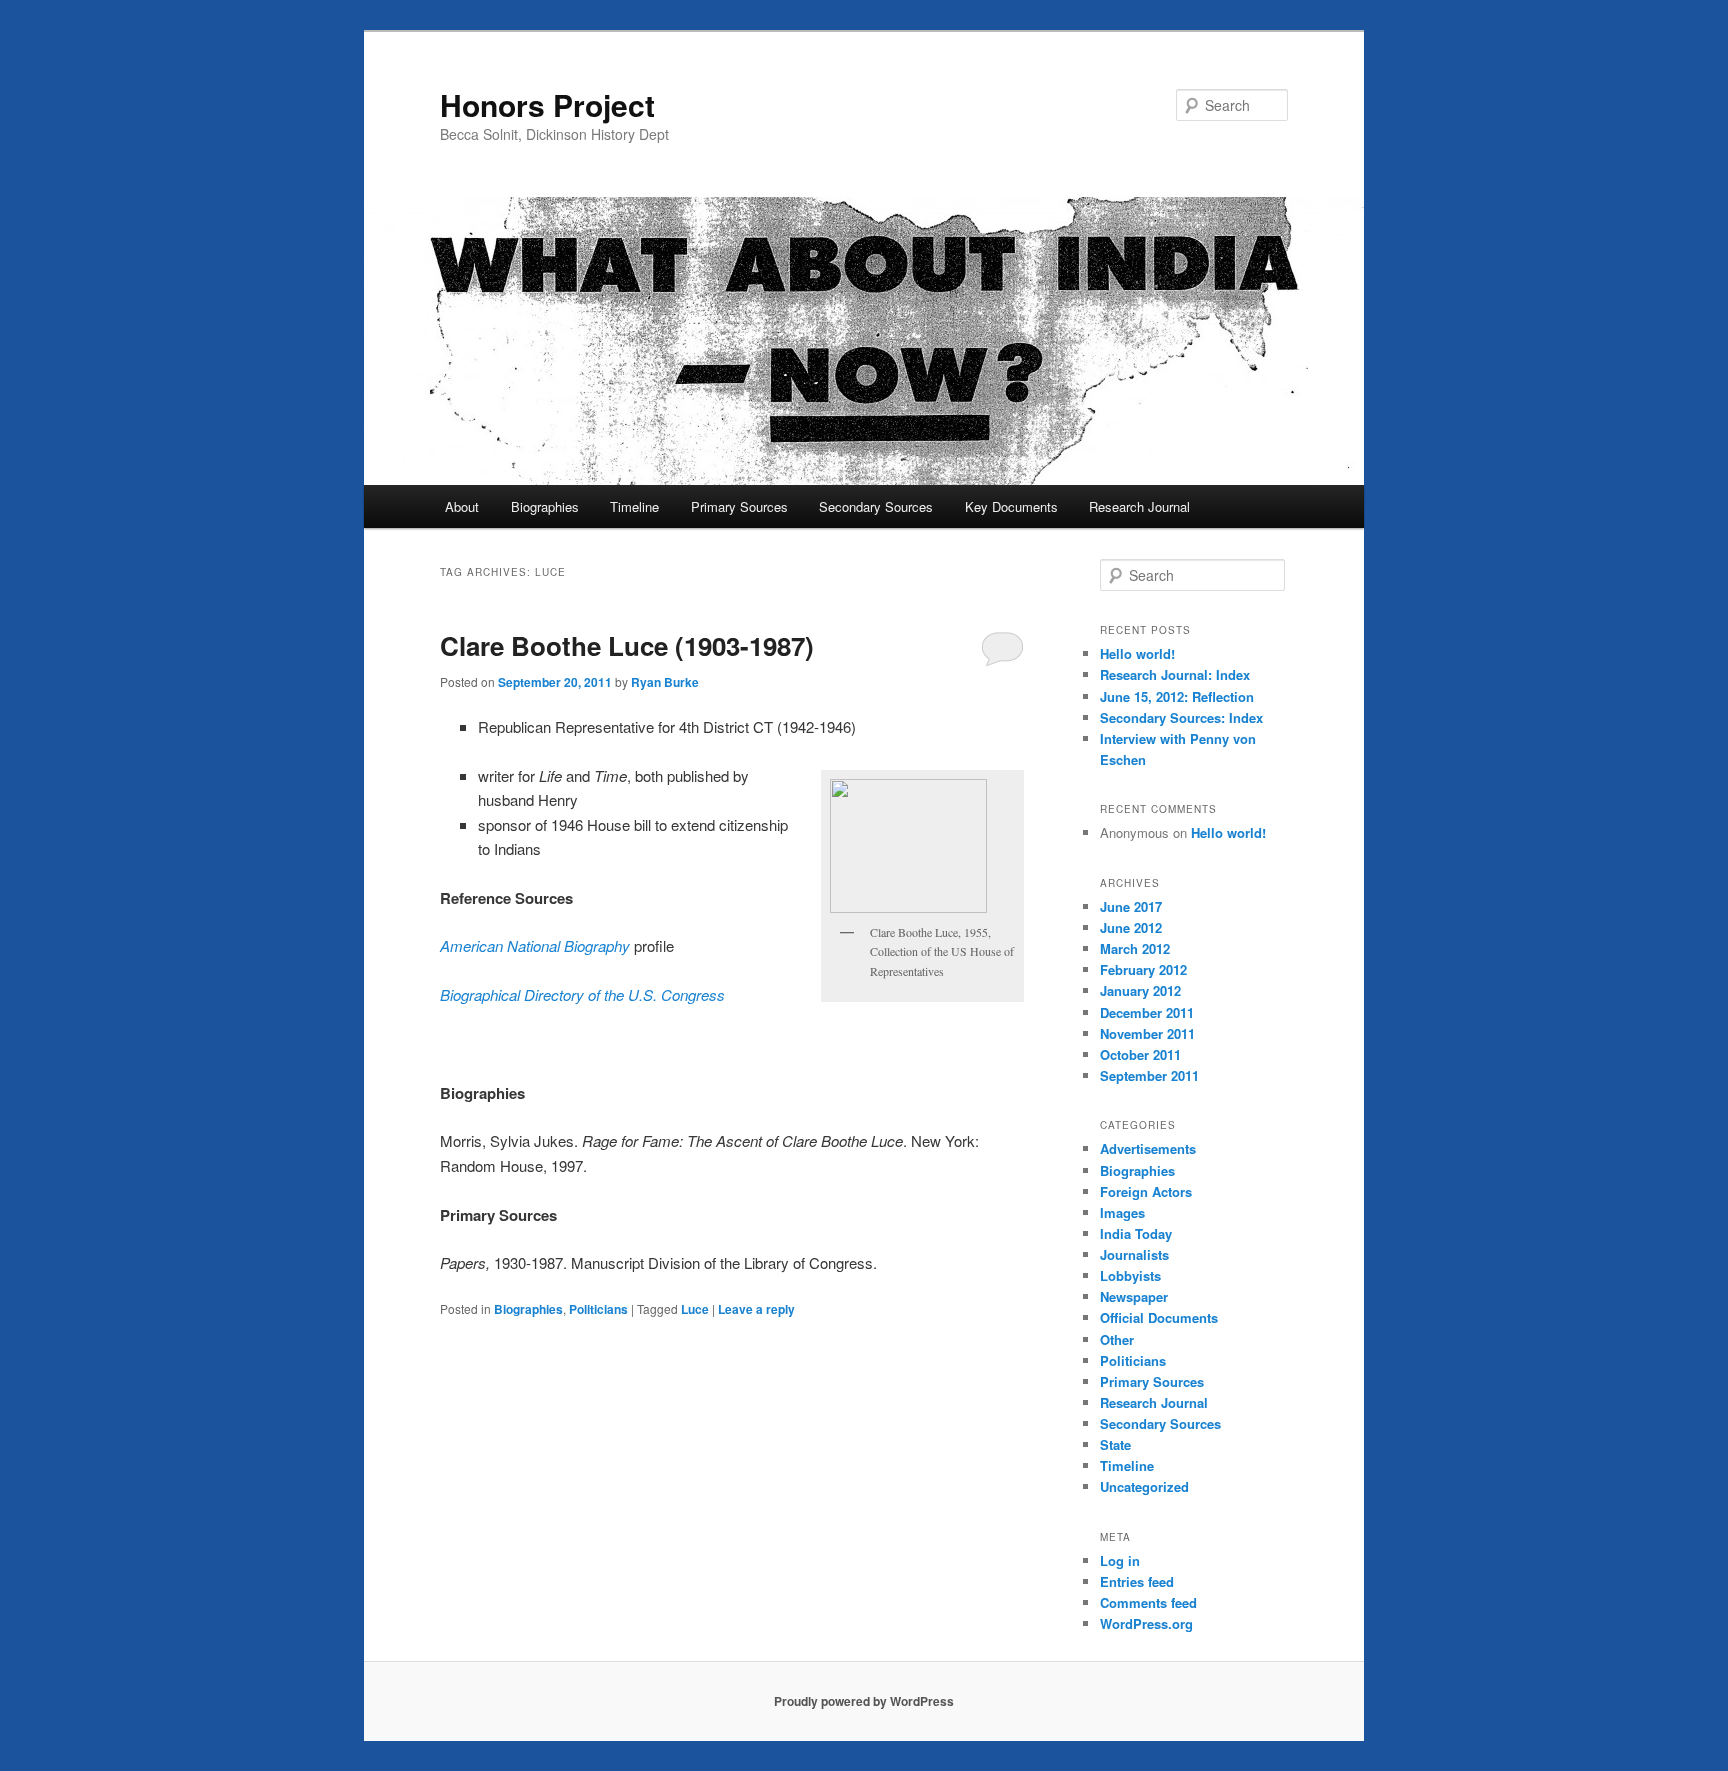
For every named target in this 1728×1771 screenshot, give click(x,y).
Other (1117, 1339)
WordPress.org (1146, 1623)
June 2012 (1131, 927)
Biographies (545, 506)
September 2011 (1149, 1075)
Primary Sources (739, 506)
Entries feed (1137, 1581)
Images (1122, 1212)
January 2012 (1140, 990)
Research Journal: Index (1175, 674)
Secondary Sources (876, 506)
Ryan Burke (665, 682)
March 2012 (1135, 948)
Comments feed (1148, 1602)
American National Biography (535, 945)
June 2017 (1131, 906)
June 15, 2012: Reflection (1177, 696)
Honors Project (547, 104)
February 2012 (1143, 969)
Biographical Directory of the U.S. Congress (582, 994)
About (462, 506)
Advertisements (1148, 1148)
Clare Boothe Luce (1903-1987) (627, 645)
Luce (695, 1309)
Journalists (1134, 1254)
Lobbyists (1130, 1275)
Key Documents (1011, 506)
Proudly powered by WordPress (864, 1701)
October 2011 (1140, 1054)
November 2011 (1147, 1033)
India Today (1136, 1233)
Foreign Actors (1146, 1191)
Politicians (598, 1309)
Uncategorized (1144, 1486)
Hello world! (1137, 653)
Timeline (634, 506)
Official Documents (1159, 1317)
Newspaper (1134, 1296)
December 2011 (1147, 1012)
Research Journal (1139, 506)
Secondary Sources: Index (1181, 717)
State (1115, 1444)
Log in (1120, 1560)
